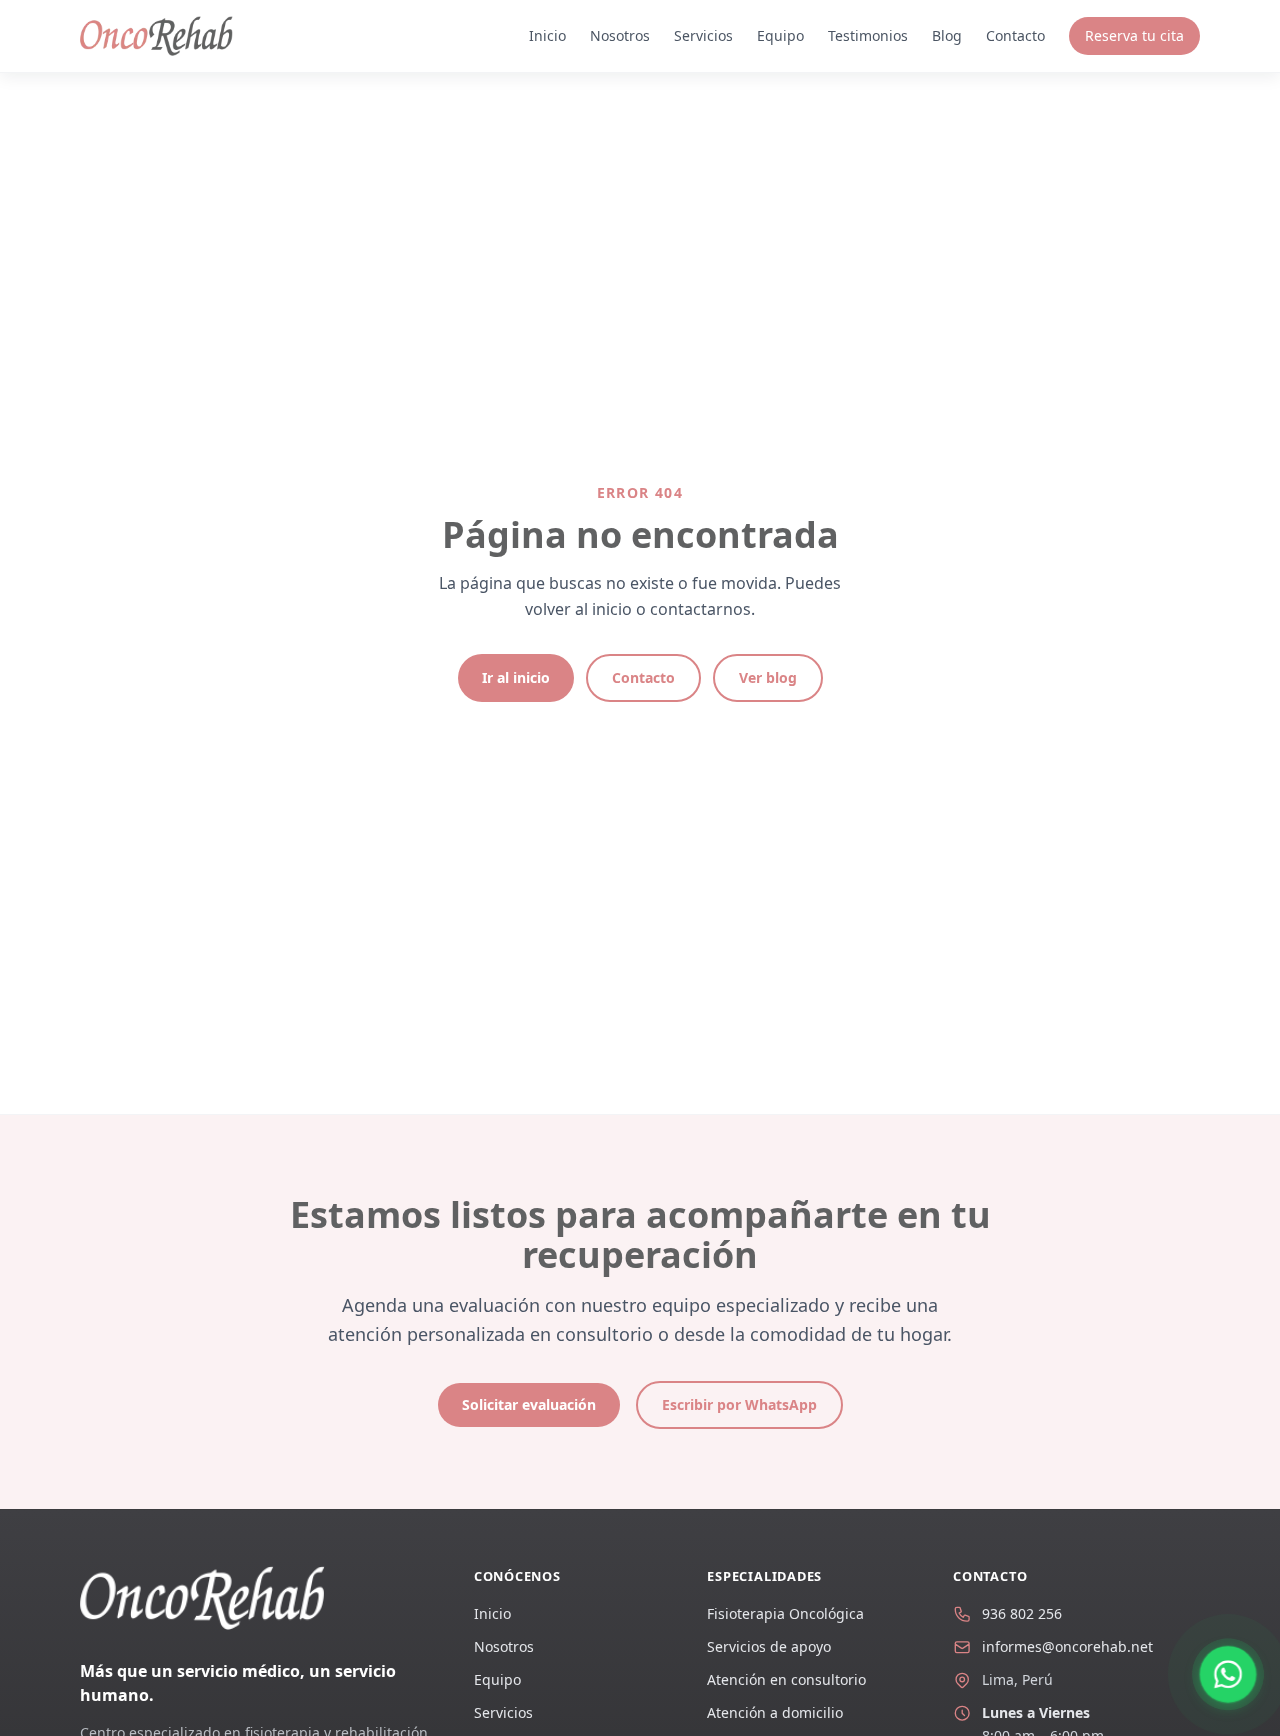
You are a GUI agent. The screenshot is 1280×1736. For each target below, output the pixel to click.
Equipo (780, 35)
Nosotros (620, 35)
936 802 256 (1022, 1613)
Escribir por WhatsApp (739, 1404)
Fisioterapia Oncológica (785, 1613)
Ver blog (768, 677)
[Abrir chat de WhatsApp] (1228, 1674)
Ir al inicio (516, 677)
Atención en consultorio (786, 1679)
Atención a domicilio (775, 1712)
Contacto (1015, 35)
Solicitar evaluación (529, 1404)
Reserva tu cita (1134, 35)
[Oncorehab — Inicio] (156, 36)
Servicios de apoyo (769, 1646)
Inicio (547, 35)
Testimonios (868, 35)
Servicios (703, 35)
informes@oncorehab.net (1067, 1646)
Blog (947, 35)
